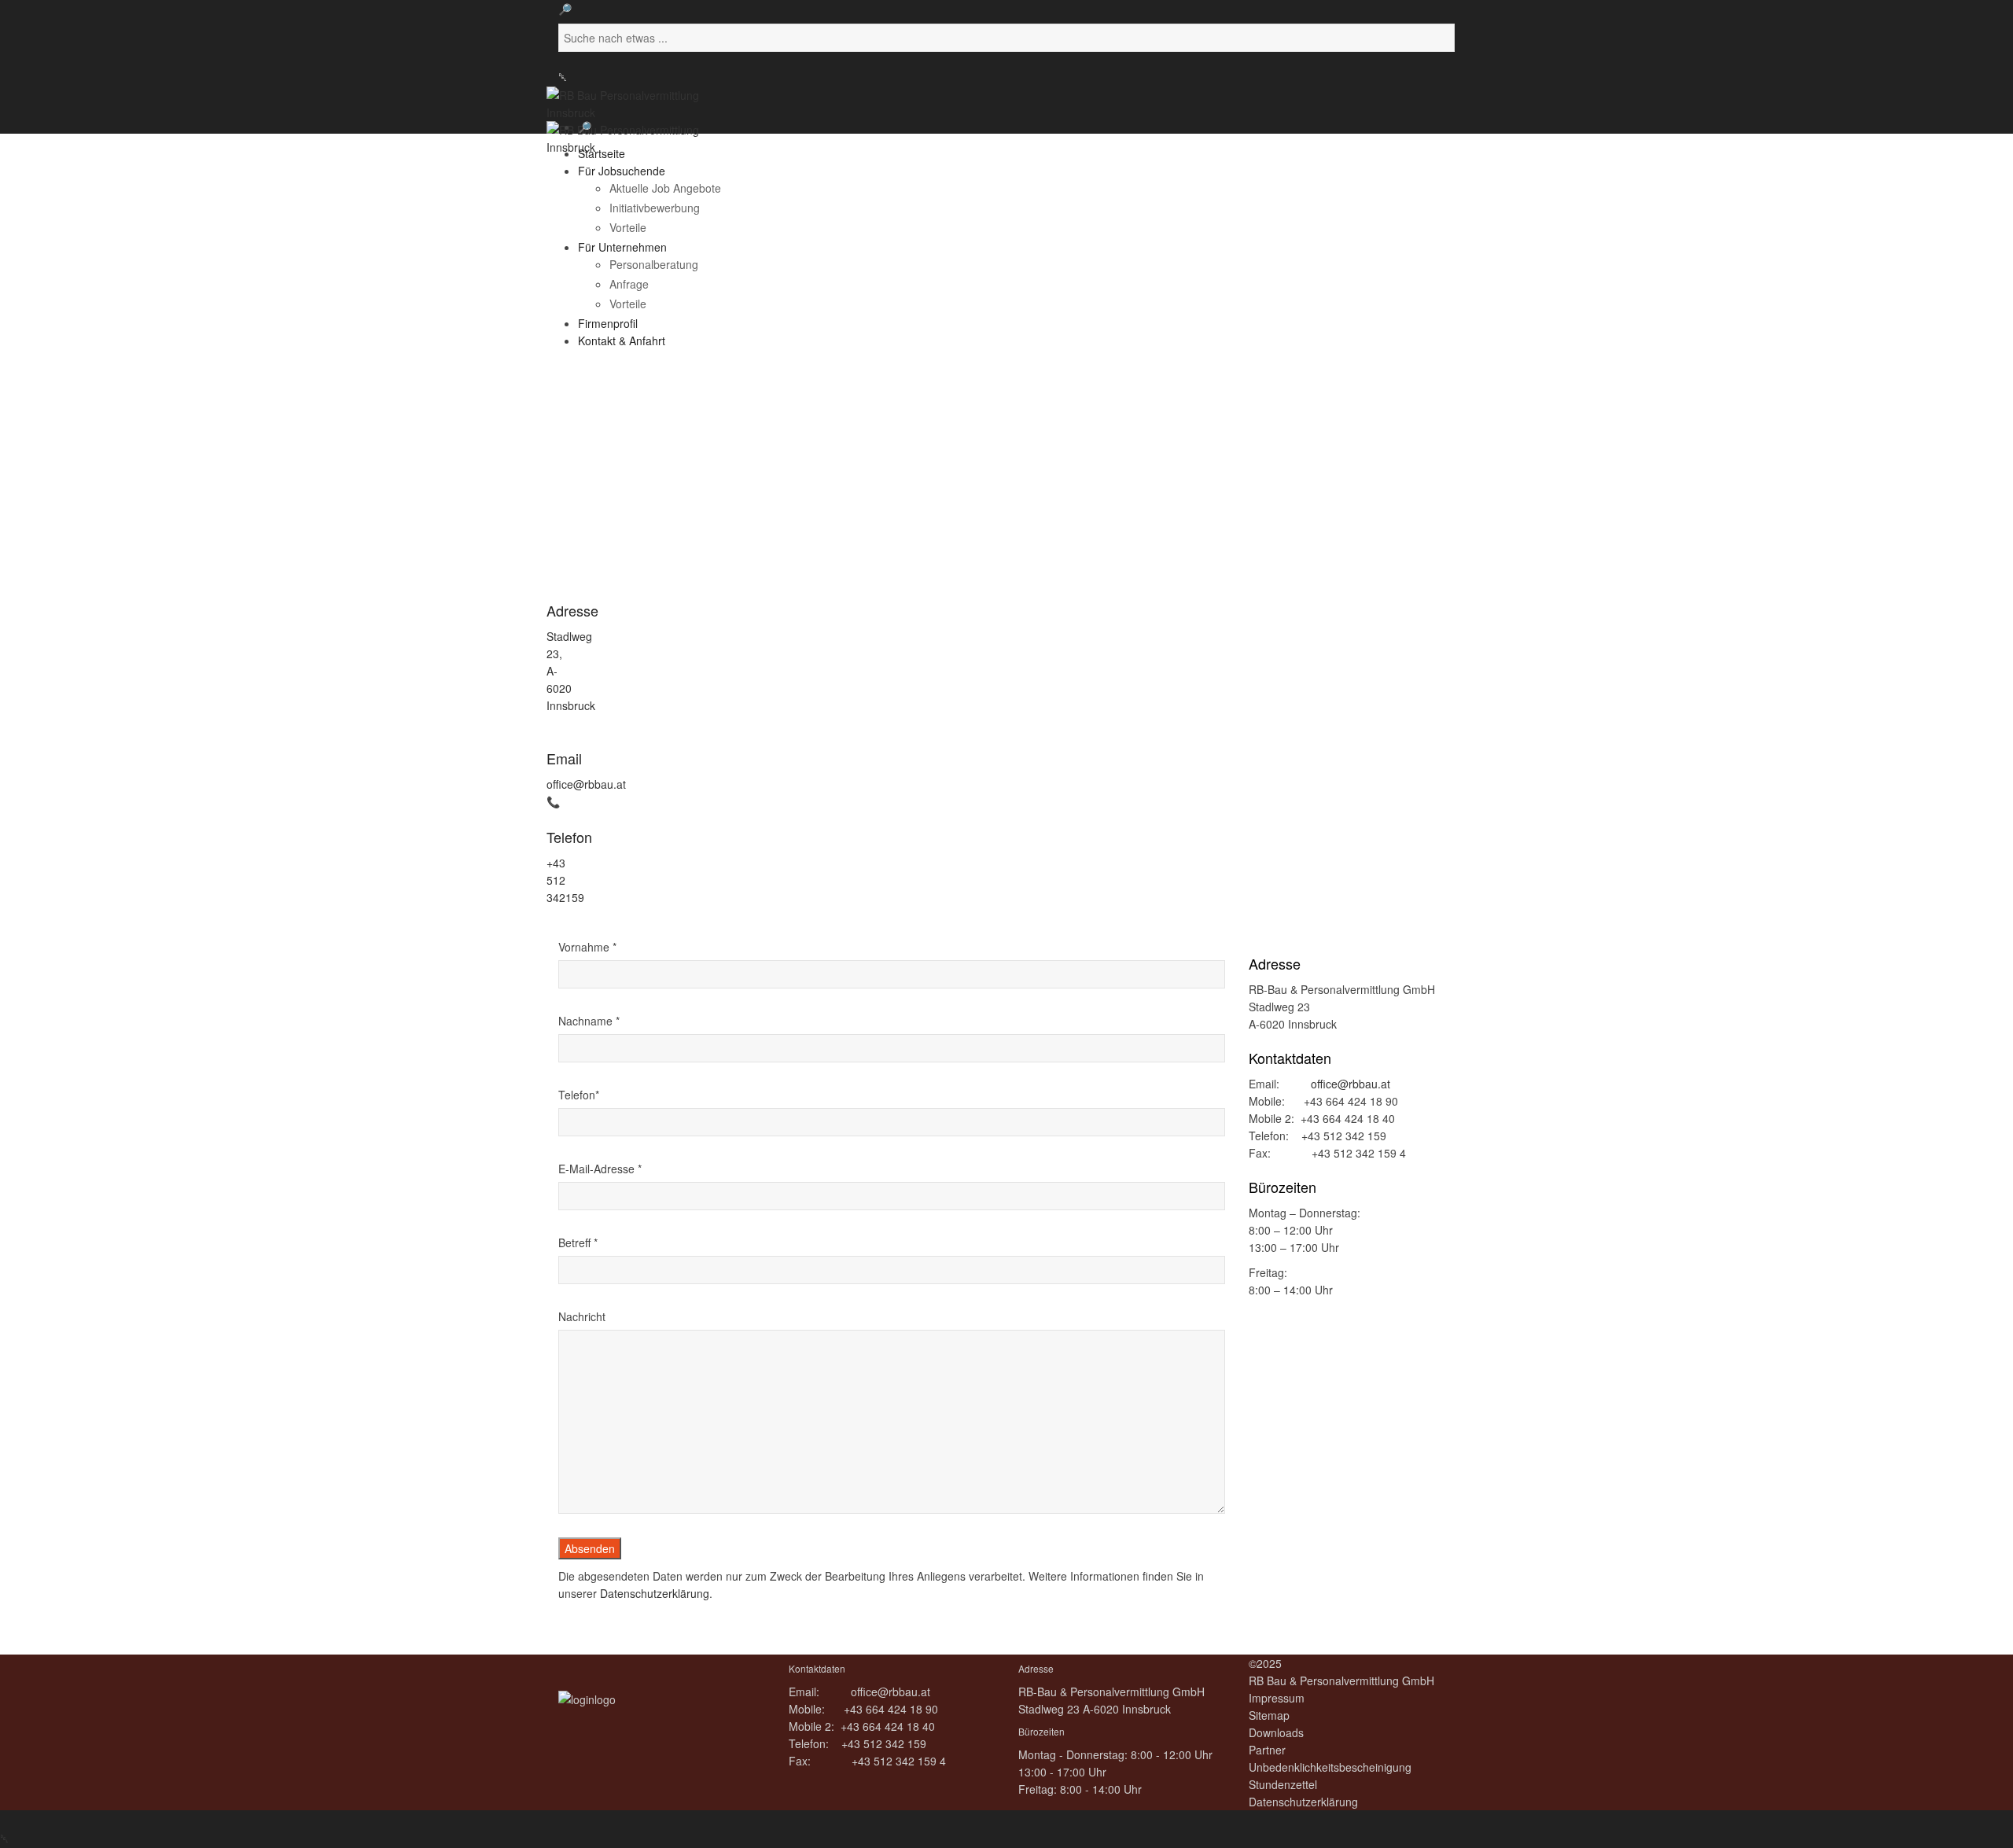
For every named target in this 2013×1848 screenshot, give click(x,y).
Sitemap (1269, 1715)
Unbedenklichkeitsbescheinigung (1330, 1767)
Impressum (1277, 1698)
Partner (1267, 1750)
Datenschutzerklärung (655, 1593)
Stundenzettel (1283, 1784)
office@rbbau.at (586, 784)
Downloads (1276, 1732)
